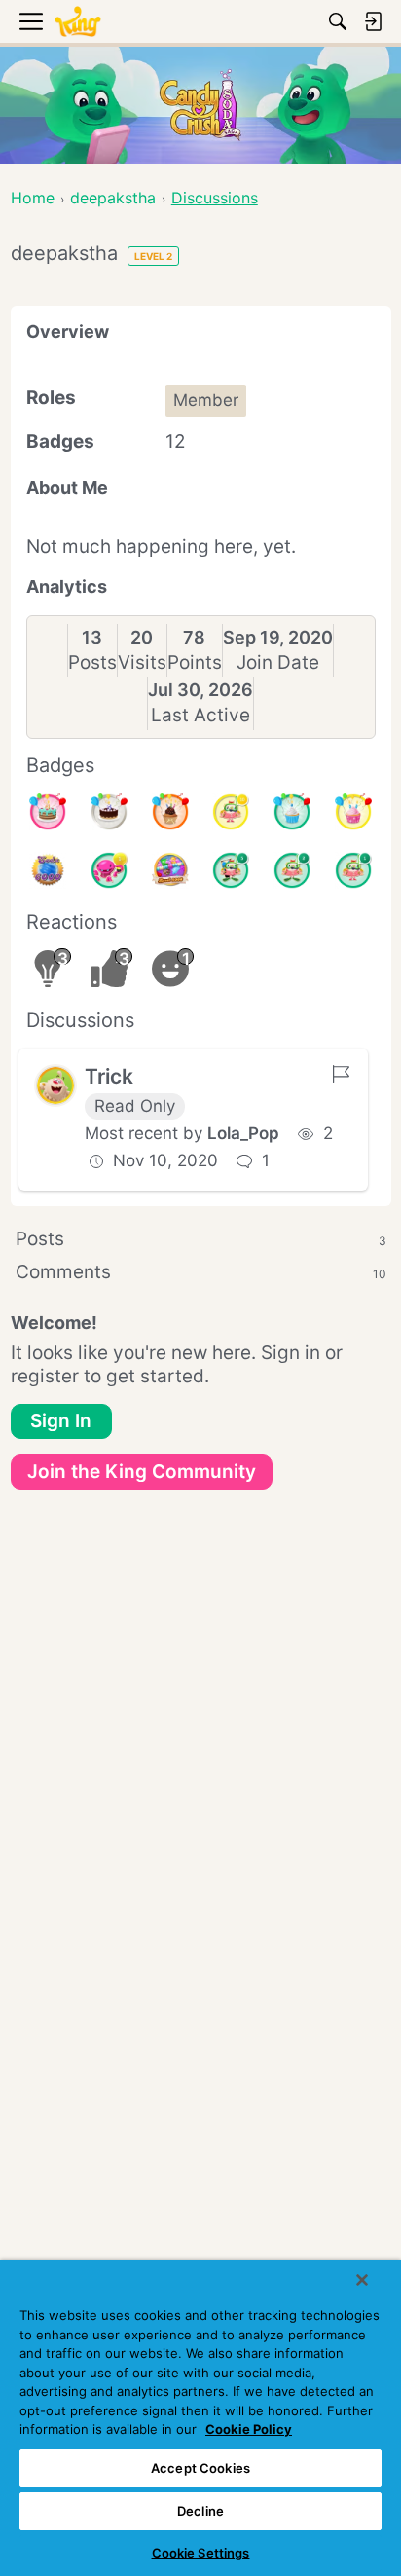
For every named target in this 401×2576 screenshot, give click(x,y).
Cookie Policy (249, 2429)
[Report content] (341, 1074)
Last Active (200, 715)
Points (195, 662)
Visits (142, 662)
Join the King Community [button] (142, 1472)
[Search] (338, 21)
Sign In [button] (61, 1421)
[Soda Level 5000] (170, 870)
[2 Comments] (292, 870)
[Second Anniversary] (353, 812)
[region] (200, 2418)
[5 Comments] (231, 870)
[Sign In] (373, 21)
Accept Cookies (200, 2468)
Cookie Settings (201, 2553)
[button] (55, 1086)
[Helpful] (109, 870)
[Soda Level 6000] (48, 870)
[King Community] (78, 22)
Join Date (278, 662)
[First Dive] (353, 870)
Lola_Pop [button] (243, 1133)
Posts (92, 662)
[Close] (362, 2280)
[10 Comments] (231, 812)
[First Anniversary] (292, 812)
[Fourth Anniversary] (48, 812)
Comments (201, 1272)
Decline (200, 2511)
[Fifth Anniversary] (109, 812)
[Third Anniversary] (170, 812)
